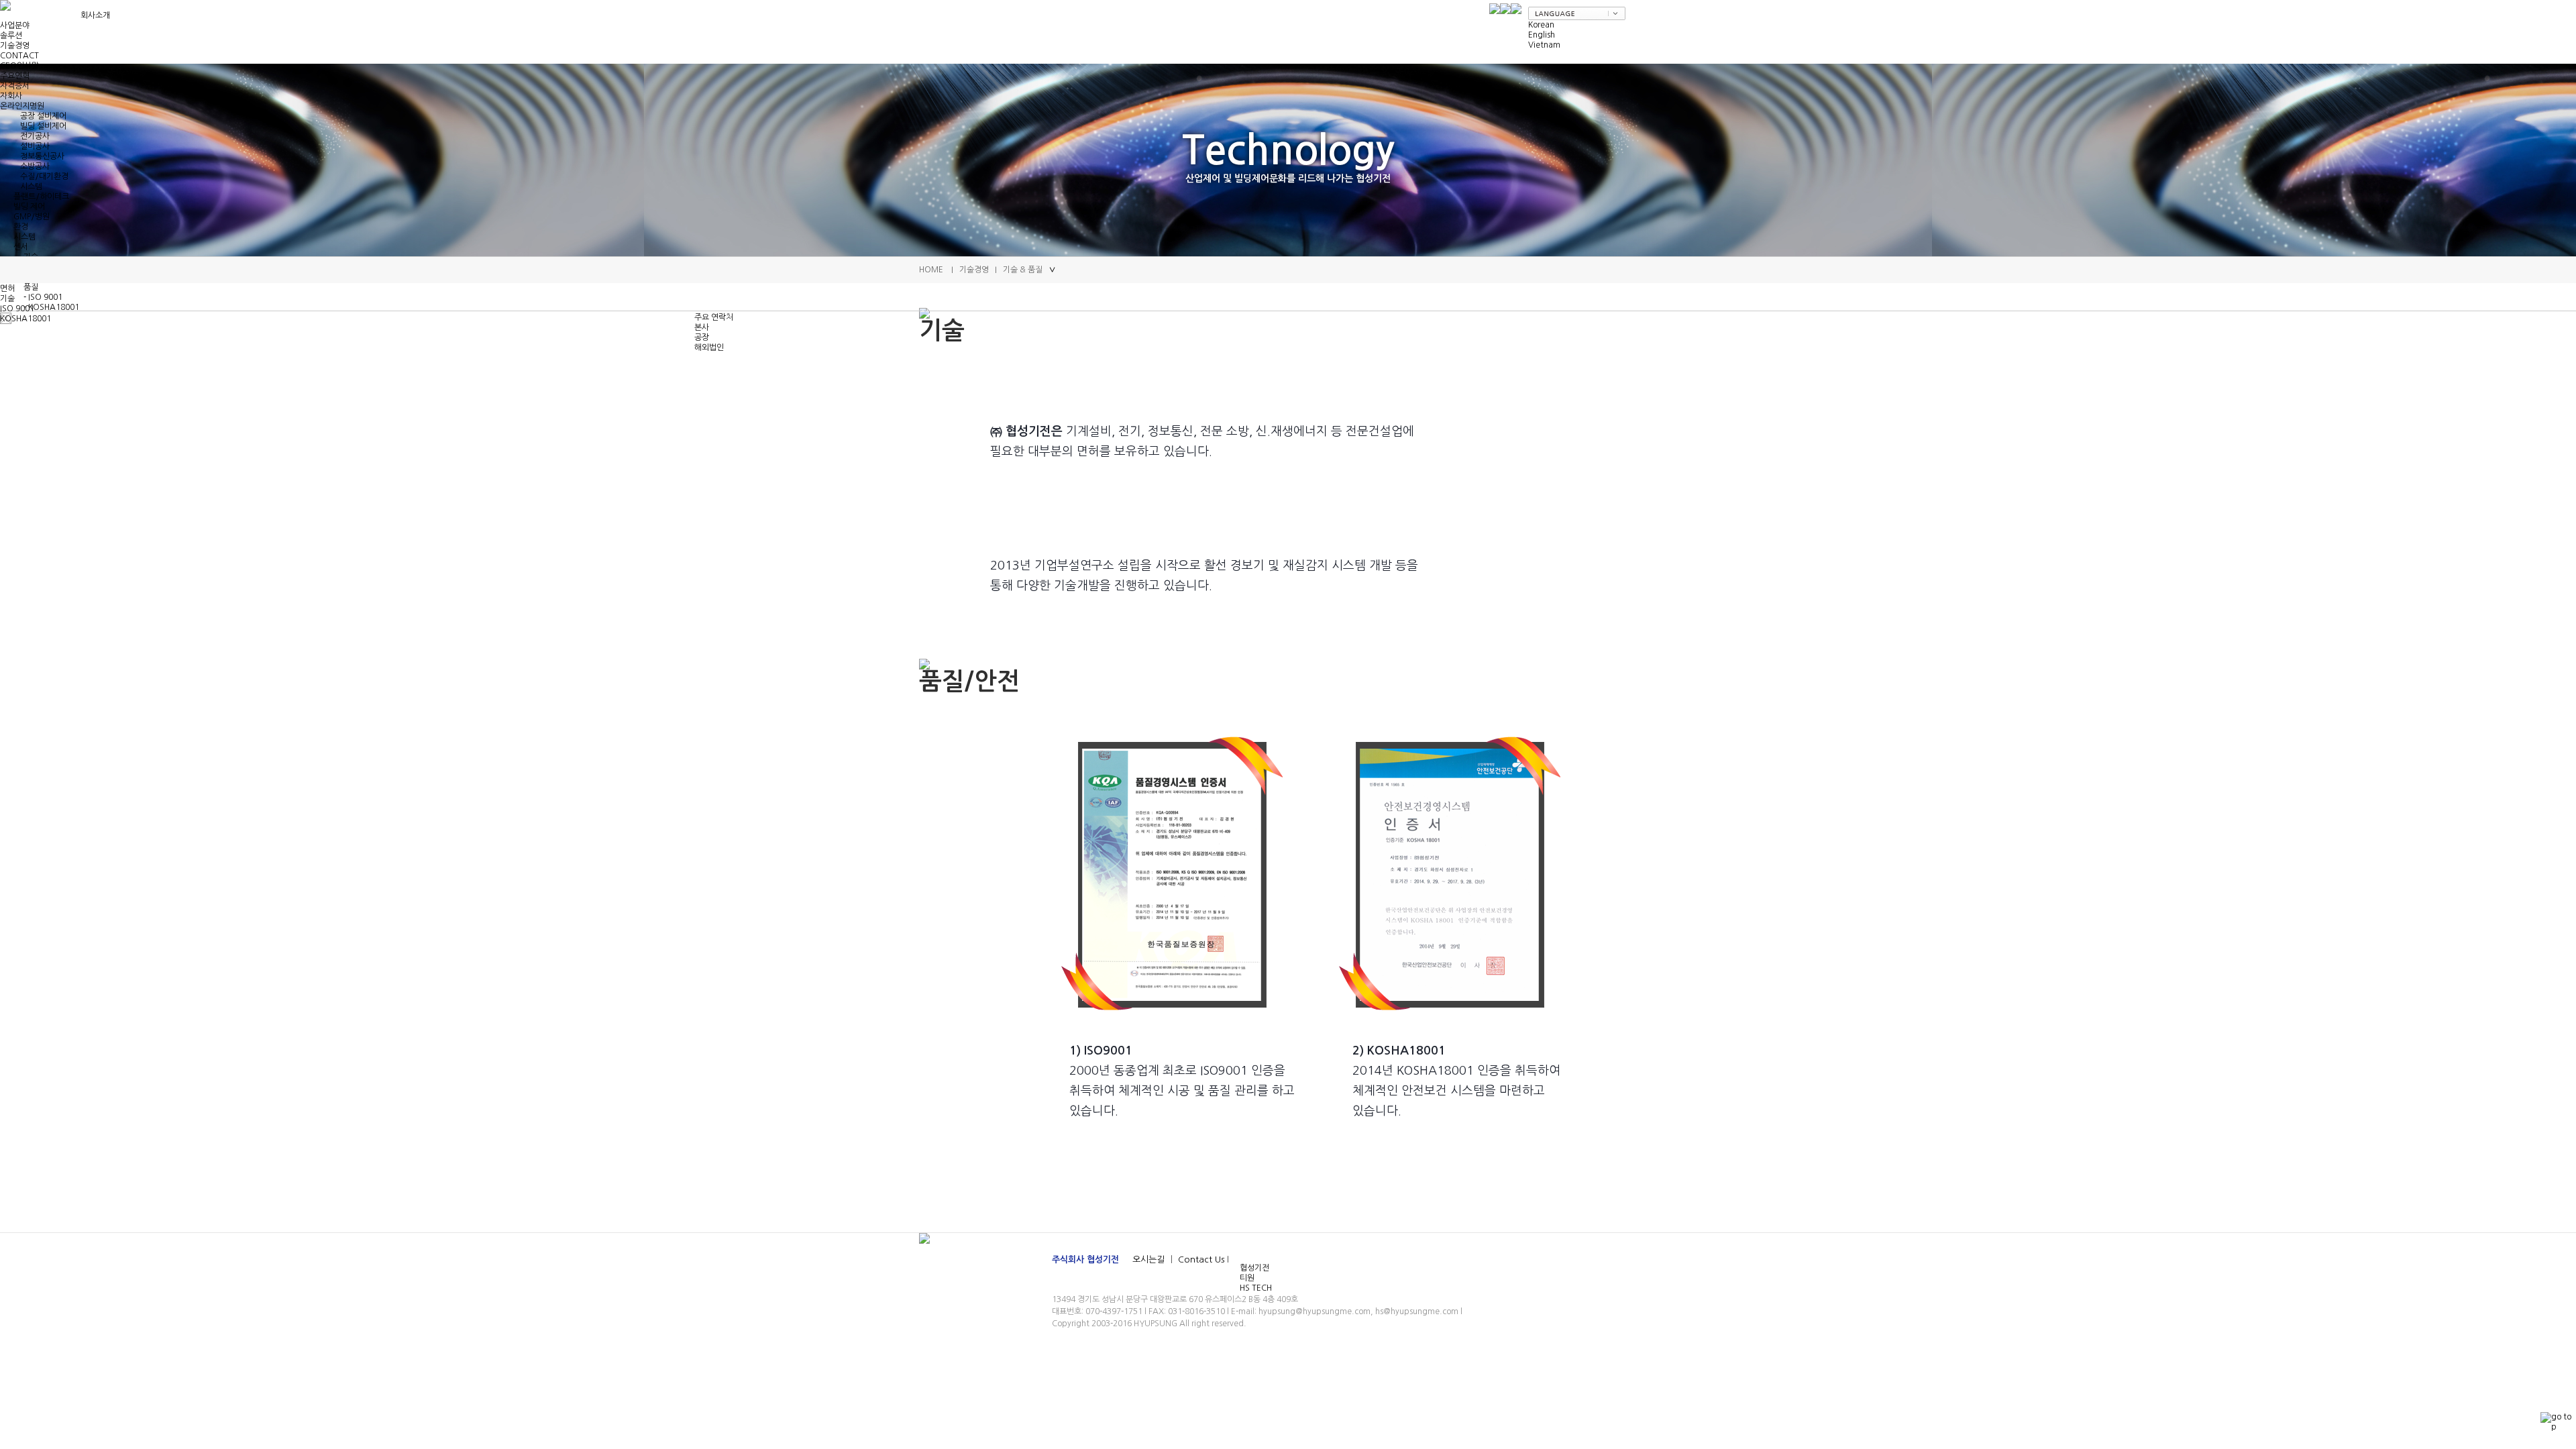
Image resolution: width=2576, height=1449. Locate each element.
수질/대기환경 (44, 176)
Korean (1541, 25)
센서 (21, 247)
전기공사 (35, 136)
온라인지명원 (22, 106)
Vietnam (1544, 45)
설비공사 (35, 146)
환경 (21, 227)
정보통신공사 (42, 156)
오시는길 (1150, 1259)
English (1542, 35)
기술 (7, 299)
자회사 (11, 96)
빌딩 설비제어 (43, 126)
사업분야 (15, 25)
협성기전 (1254, 1268)
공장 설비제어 (43, 116)
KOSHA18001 (25, 319)
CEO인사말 (19, 66)
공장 (702, 337)
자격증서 (15, 86)
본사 (702, 327)
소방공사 (35, 166)
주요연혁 (15, 76)
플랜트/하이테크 (41, 197)
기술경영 (15, 46)
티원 (1247, 1278)
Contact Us (1201, 1259)
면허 (7, 288)
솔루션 (11, 36)
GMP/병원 (32, 217)
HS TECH (1256, 1288)
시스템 (31, 186)
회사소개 (95, 15)
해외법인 (709, 347)
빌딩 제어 (29, 207)
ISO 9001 (17, 309)
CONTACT (19, 56)
